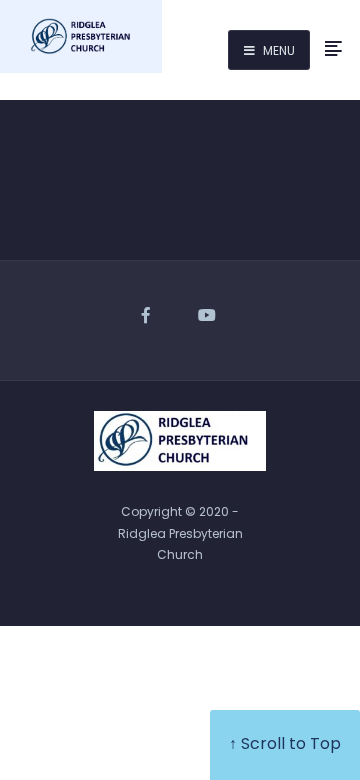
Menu (277, 50)
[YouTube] (208, 316)
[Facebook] (152, 316)
